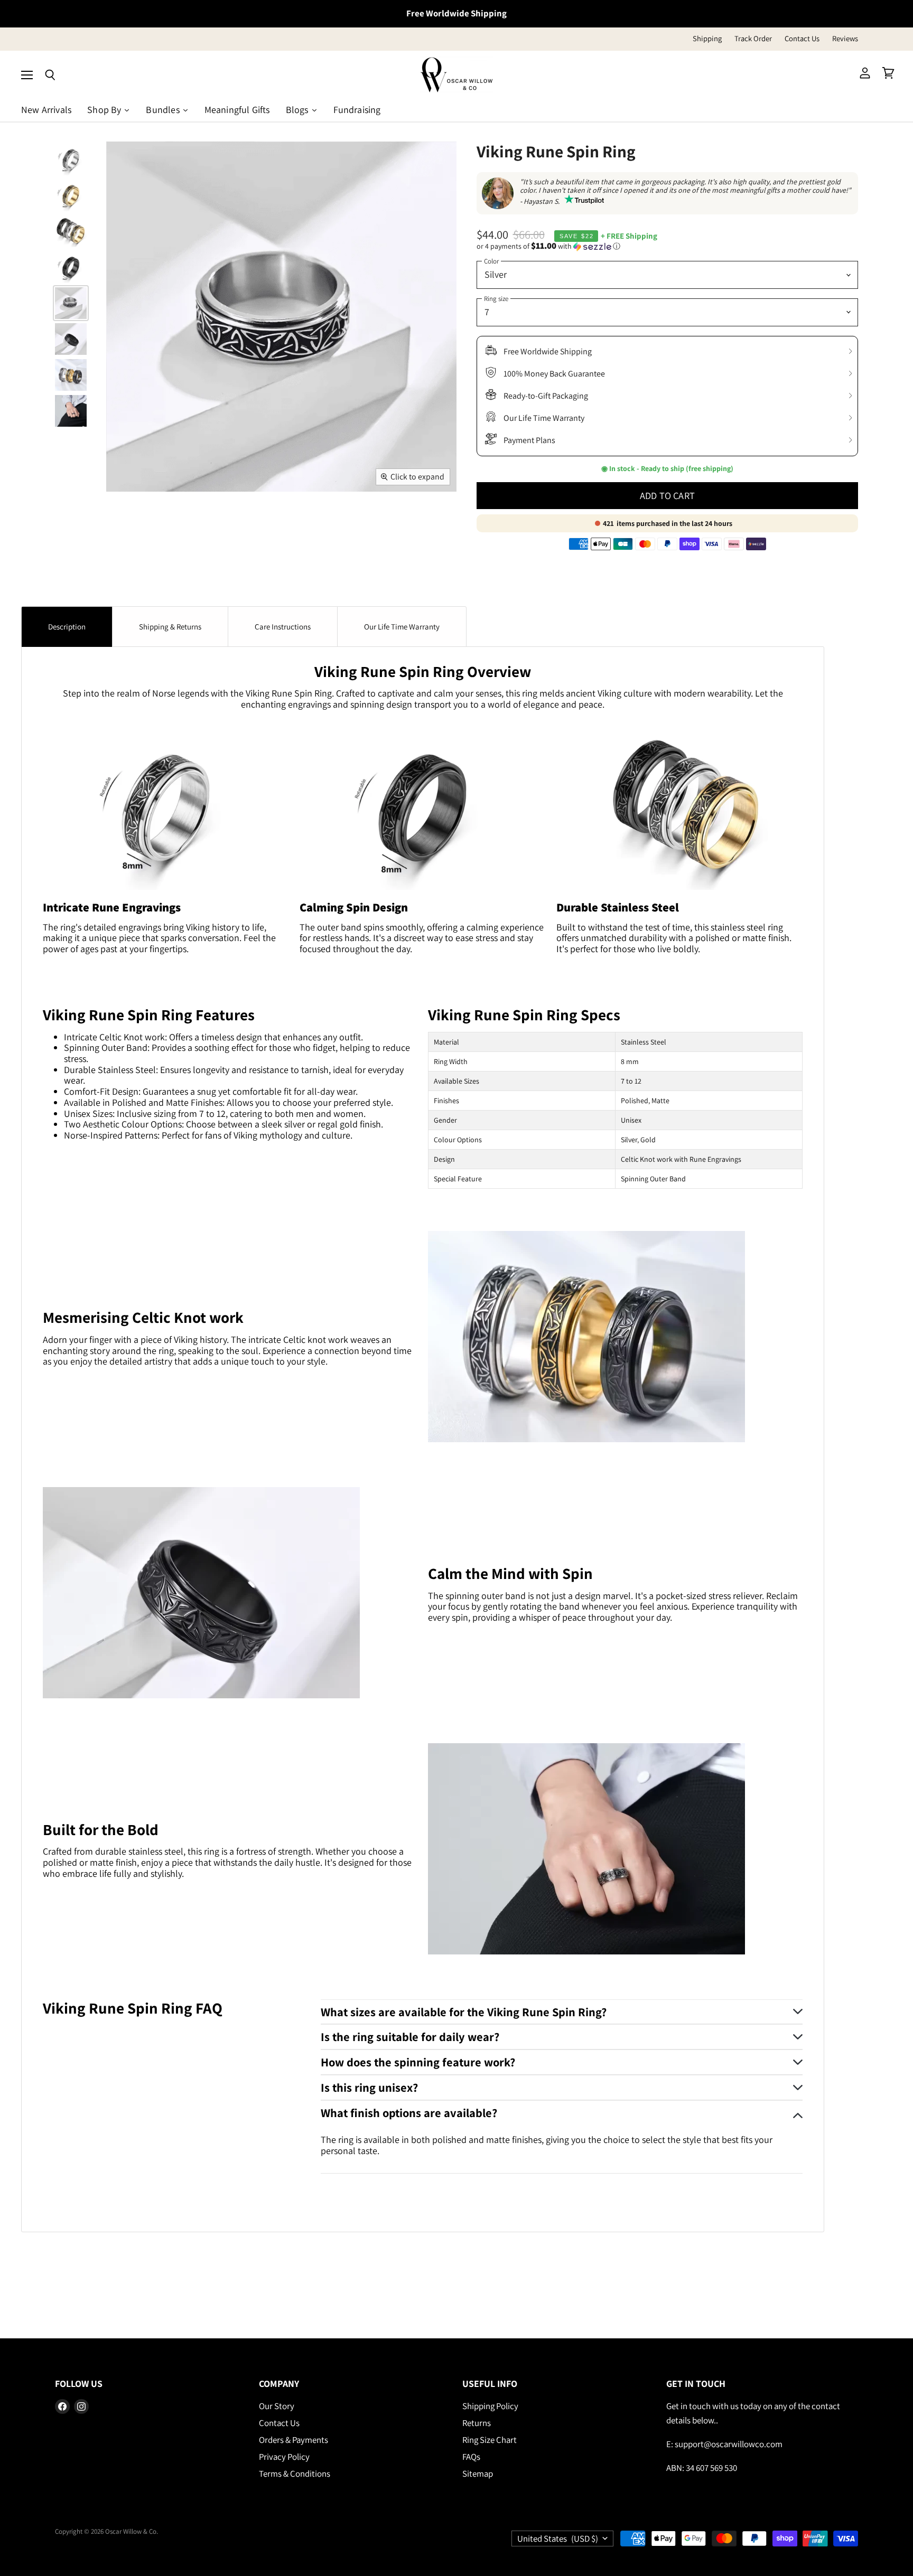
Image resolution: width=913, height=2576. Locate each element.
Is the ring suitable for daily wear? (410, 2037)
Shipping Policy (490, 2406)
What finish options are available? (409, 2113)
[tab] (67, 627)
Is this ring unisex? (369, 2087)
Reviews (845, 39)
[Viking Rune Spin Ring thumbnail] (71, 159)
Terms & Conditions (295, 2474)
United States (558, 2539)
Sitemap (478, 2474)
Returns (477, 2423)
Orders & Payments (294, 2440)
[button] (667, 246)
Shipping (707, 39)
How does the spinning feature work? (418, 2062)
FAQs (471, 2457)
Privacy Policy (284, 2457)
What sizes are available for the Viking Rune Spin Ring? (464, 2012)
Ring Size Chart (490, 2440)
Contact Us (802, 39)
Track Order (753, 39)
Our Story (277, 2406)
